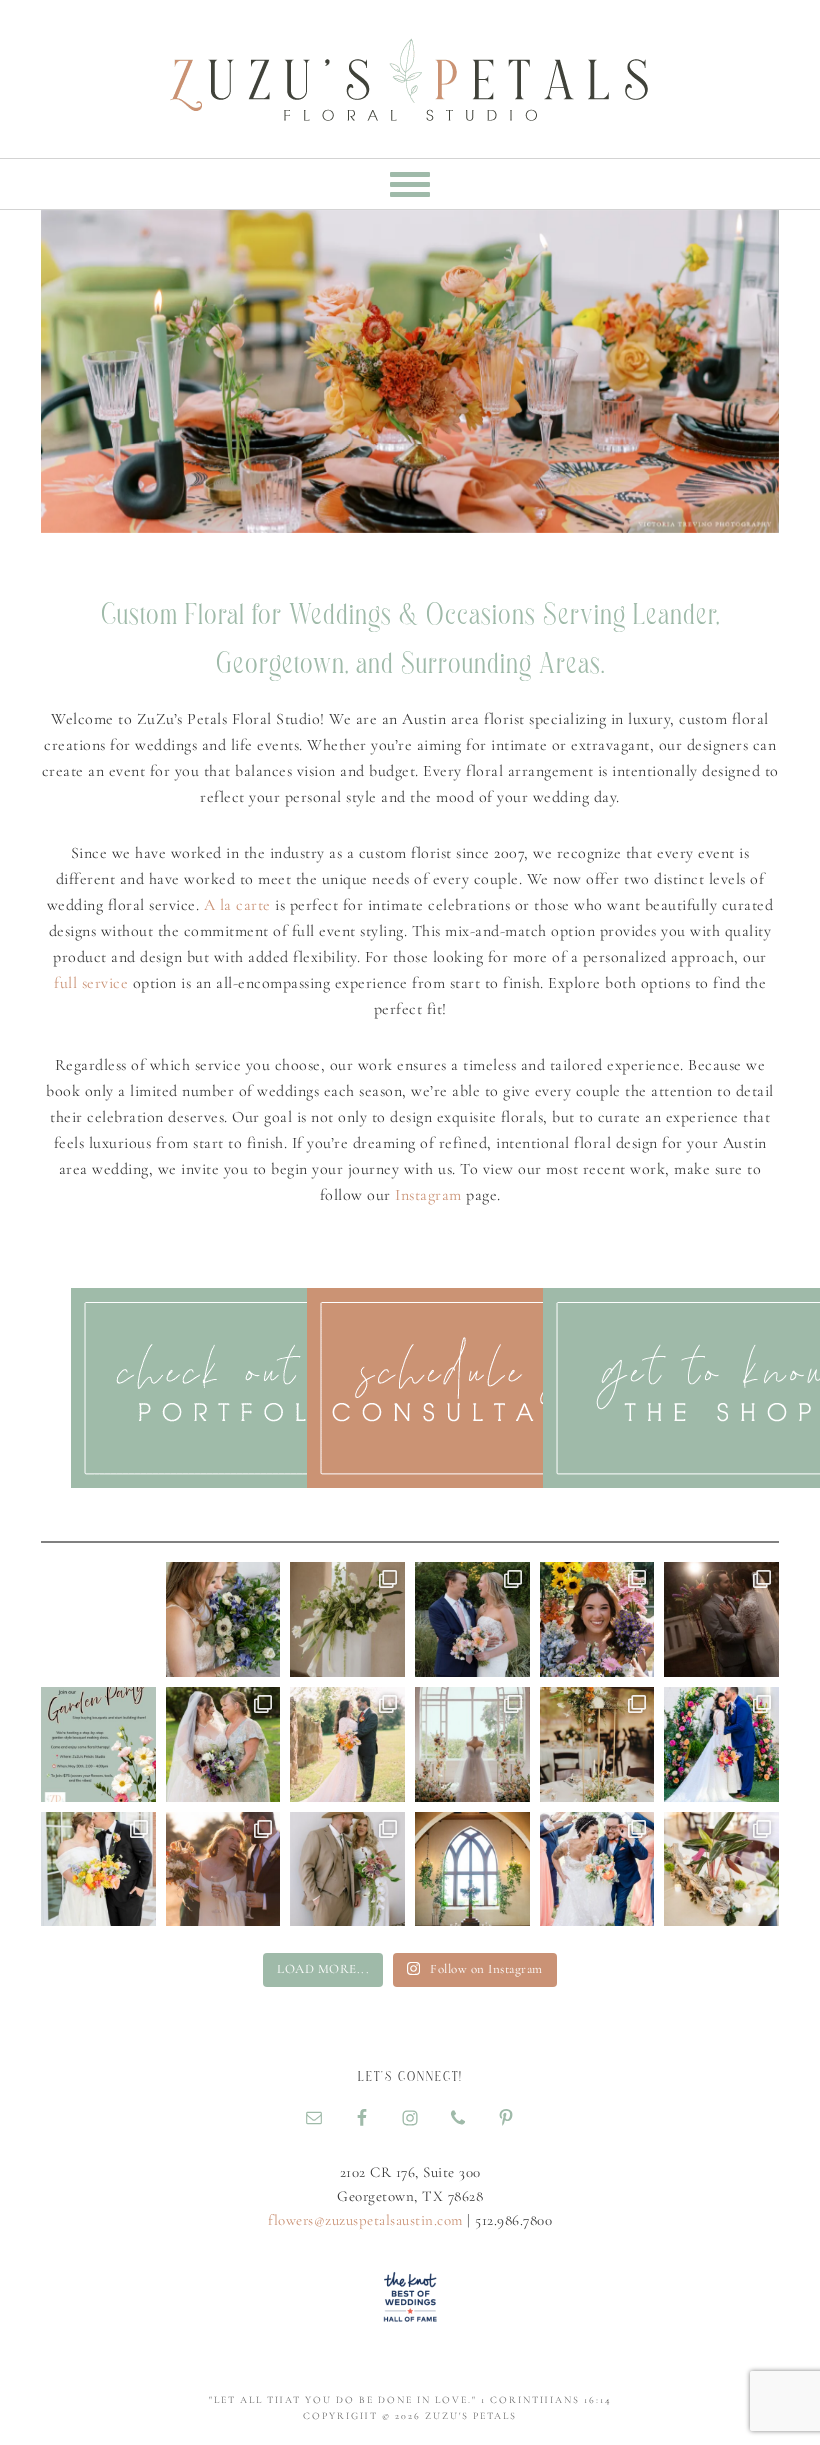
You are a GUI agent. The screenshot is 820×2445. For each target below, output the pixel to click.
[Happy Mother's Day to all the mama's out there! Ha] (223, 1744)
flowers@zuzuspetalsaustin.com (365, 2220)
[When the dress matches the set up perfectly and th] (472, 1744)
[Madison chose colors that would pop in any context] (223, 1619)
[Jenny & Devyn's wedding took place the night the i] (721, 1619)
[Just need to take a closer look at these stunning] (347, 1619)
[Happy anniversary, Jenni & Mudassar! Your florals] (347, 1744)
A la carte (237, 905)
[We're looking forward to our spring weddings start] (98, 1869)
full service (91, 983)
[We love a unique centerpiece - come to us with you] (597, 1744)
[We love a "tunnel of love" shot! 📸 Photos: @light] (597, 1869)
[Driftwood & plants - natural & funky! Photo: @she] (721, 1869)
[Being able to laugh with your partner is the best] (472, 1619)
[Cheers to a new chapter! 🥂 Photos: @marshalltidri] (223, 1869)
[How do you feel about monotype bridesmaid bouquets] (597, 1619)
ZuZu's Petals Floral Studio (410, 70)
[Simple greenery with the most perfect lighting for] (472, 1869)
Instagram (428, 1195)
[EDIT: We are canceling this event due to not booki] (98, 1744)
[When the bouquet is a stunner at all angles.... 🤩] (347, 1869)
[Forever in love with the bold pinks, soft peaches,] (721, 1744)
